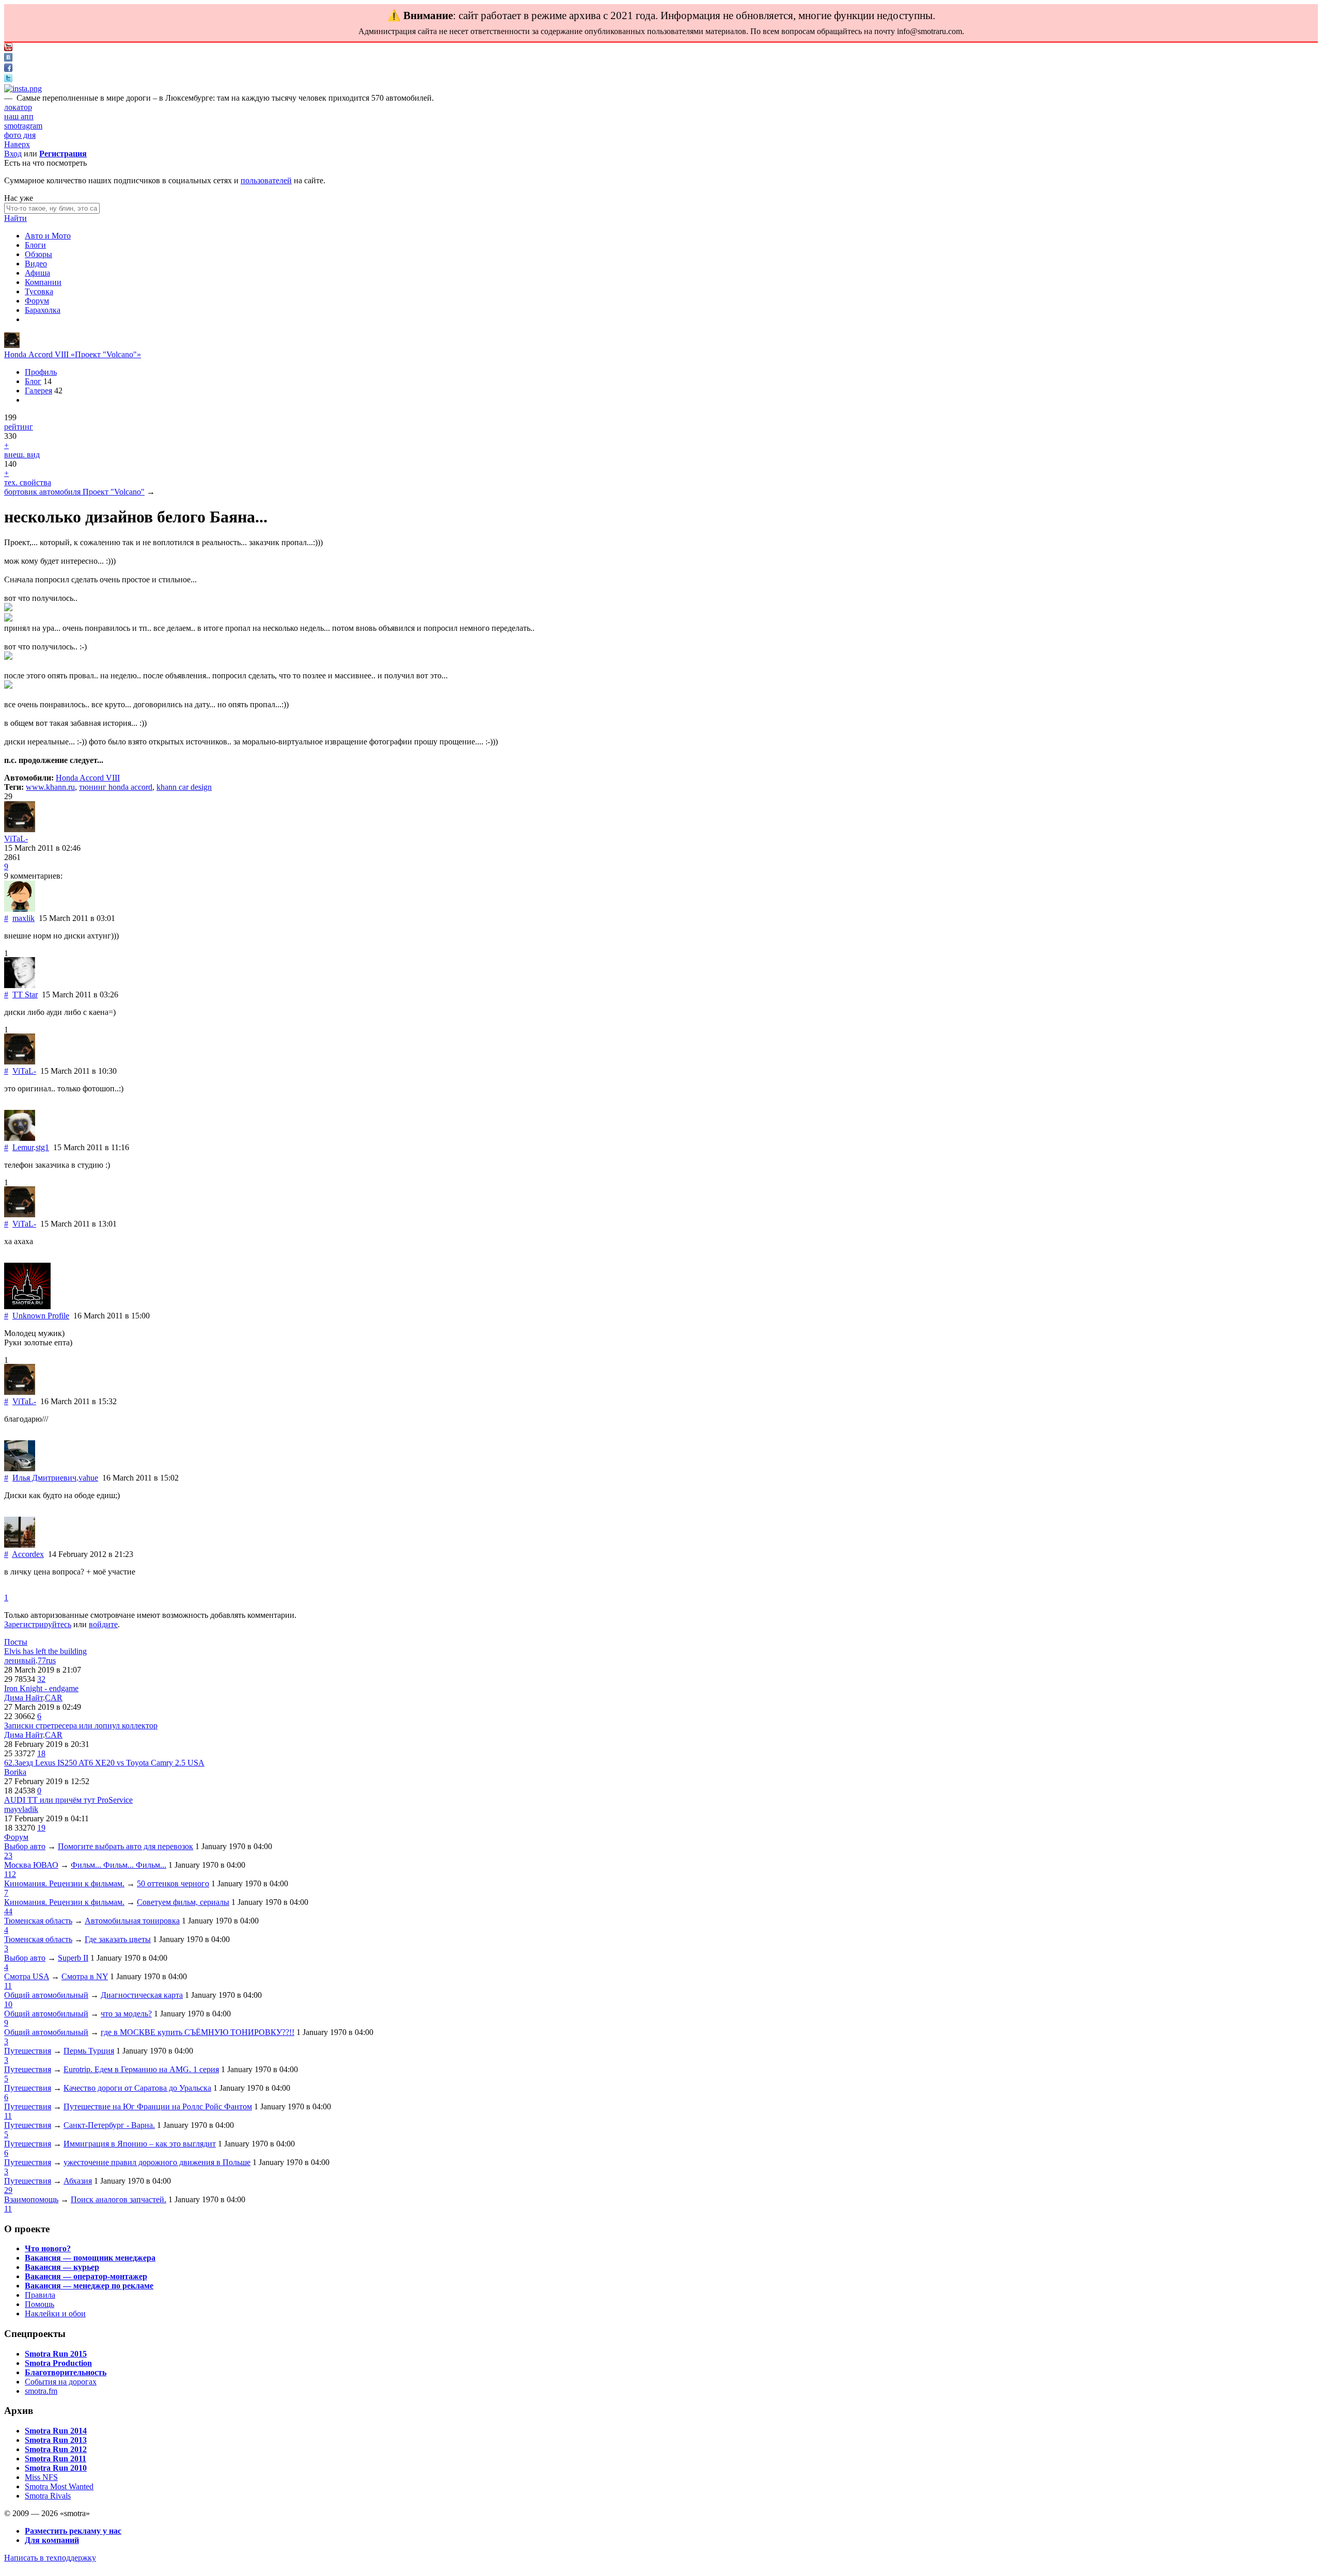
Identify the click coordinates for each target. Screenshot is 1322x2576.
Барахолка (43, 310)
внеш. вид (22, 455)
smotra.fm (41, 2391)
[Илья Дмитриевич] (20, 1468)
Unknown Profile (41, 1316)
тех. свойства (28, 482)
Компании (43, 282)
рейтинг (19, 427)
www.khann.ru (50, 787)
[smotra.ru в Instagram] (23, 89)
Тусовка (39, 291)
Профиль (41, 372)
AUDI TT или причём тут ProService (68, 1800)
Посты (16, 1642)
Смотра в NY (85, 1976)
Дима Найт (23, 1698)
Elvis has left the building (45, 1651)
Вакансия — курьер (62, 2267)
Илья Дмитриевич (44, 1478)
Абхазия (78, 2181)
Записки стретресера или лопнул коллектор (81, 1726)
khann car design (184, 787)
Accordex (28, 1554)
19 (41, 1828)
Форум (37, 301)
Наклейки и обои (55, 2313)
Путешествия (28, 2051)
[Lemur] (20, 1138)
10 (8, 2004)
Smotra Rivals (48, 2496)
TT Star (25, 995)
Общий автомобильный (46, 1995)
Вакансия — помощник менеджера (90, 2258)
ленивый (20, 1660)
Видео (36, 264)
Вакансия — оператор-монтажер (86, 2276)
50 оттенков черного (173, 1883)
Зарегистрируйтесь (38, 1624)
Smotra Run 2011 (56, 2459)
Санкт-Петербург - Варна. (109, 2125)
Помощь (40, 2304)
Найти (15, 218)
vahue (88, 1478)
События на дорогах (61, 2382)
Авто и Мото (48, 236)
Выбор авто (25, 1846)
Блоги (35, 245)
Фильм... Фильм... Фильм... (119, 1865)
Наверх (17, 144)
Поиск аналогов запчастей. (119, 2199)
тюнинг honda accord (116, 787)
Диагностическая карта (142, 1995)
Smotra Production (58, 2363)
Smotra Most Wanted (59, 2486)
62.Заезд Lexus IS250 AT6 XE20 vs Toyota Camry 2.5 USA (104, 1763)
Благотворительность (66, 2372)
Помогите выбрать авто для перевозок (125, 1846)
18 (41, 1753)
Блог (33, 381)
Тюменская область (38, 1921)
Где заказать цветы (118, 1939)
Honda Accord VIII (88, 778)
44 (8, 1911)
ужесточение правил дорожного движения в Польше (157, 2162)
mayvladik (21, 1809)
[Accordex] (20, 1545)
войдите (103, 1624)
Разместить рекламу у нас (73, 2531)
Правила (40, 2295)
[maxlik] (20, 909)
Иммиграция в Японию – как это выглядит (140, 2144)
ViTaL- (16, 839)
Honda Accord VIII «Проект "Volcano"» (73, 354)
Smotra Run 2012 (56, 2449)
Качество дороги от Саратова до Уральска (137, 2088)
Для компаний (52, 2540)
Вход (13, 154)
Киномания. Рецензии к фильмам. (64, 1883)
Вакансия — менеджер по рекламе (89, 2286)
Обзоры (38, 254)
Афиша (37, 273)
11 (8, 1986)
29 (8, 2190)
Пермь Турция (89, 2051)
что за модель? (126, 2014)
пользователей (266, 180)
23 (8, 1856)
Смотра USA (27, 1976)
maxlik (23, 918)
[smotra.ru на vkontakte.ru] (8, 59)
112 (10, 1874)
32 (41, 1679)
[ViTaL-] (12, 345)
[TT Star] (20, 985)
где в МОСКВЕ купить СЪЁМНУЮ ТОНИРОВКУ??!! (198, 2032)
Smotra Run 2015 (56, 2354)
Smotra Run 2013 (56, 2440)
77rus (47, 1660)
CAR (54, 1698)
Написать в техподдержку (50, 2558)
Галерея (38, 391)
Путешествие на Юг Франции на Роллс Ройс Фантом (158, 2106)
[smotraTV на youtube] (8, 48)
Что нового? (48, 2248)
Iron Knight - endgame (41, 1688)
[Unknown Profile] (27, 1306)
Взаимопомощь (31, 2199)
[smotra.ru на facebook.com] (8, 69)
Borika (15, 1772)
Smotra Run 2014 (56, 2431)
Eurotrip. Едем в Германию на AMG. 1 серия (141, 2069)
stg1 (42, 1147)
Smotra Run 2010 (56, 2468)
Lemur (23, 1147)
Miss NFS (41, 2477)
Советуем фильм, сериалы (183, 1902)
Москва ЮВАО (31, 1865)
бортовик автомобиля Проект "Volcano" (74, 492)
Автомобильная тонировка (132, 1921)
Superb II (73, 1958)
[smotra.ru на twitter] (8, 79)
